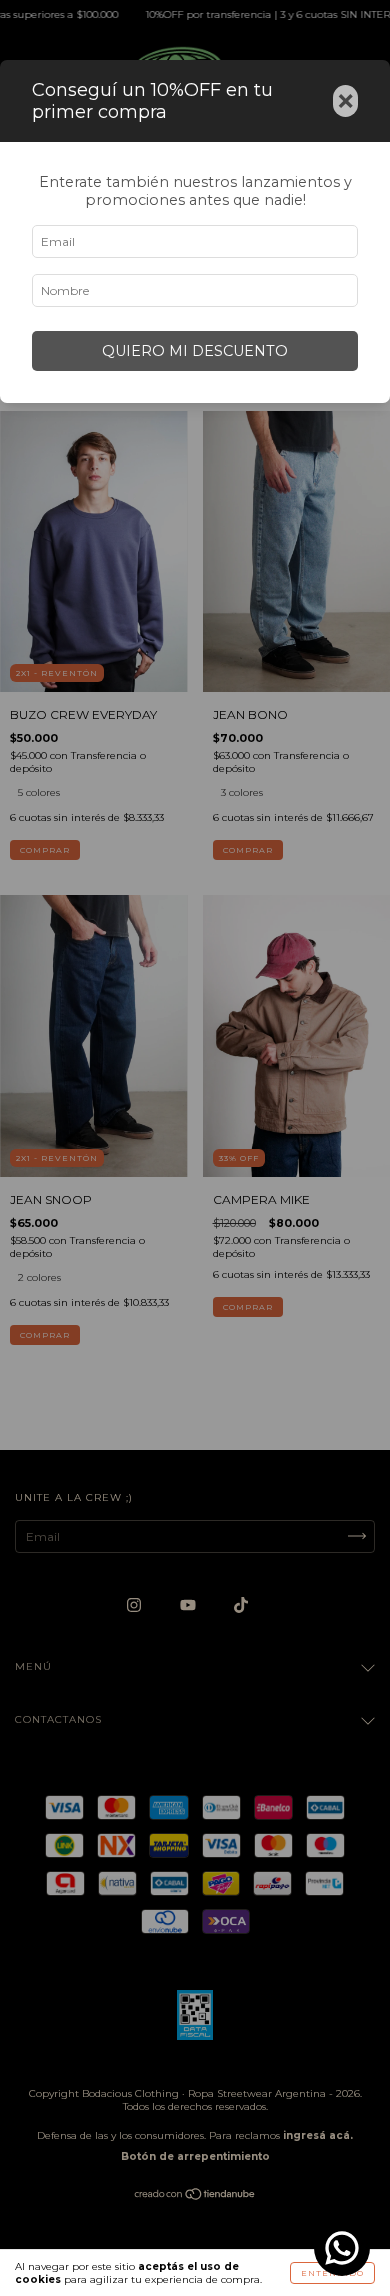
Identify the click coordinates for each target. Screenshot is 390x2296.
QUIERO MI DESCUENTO (195, 351)
